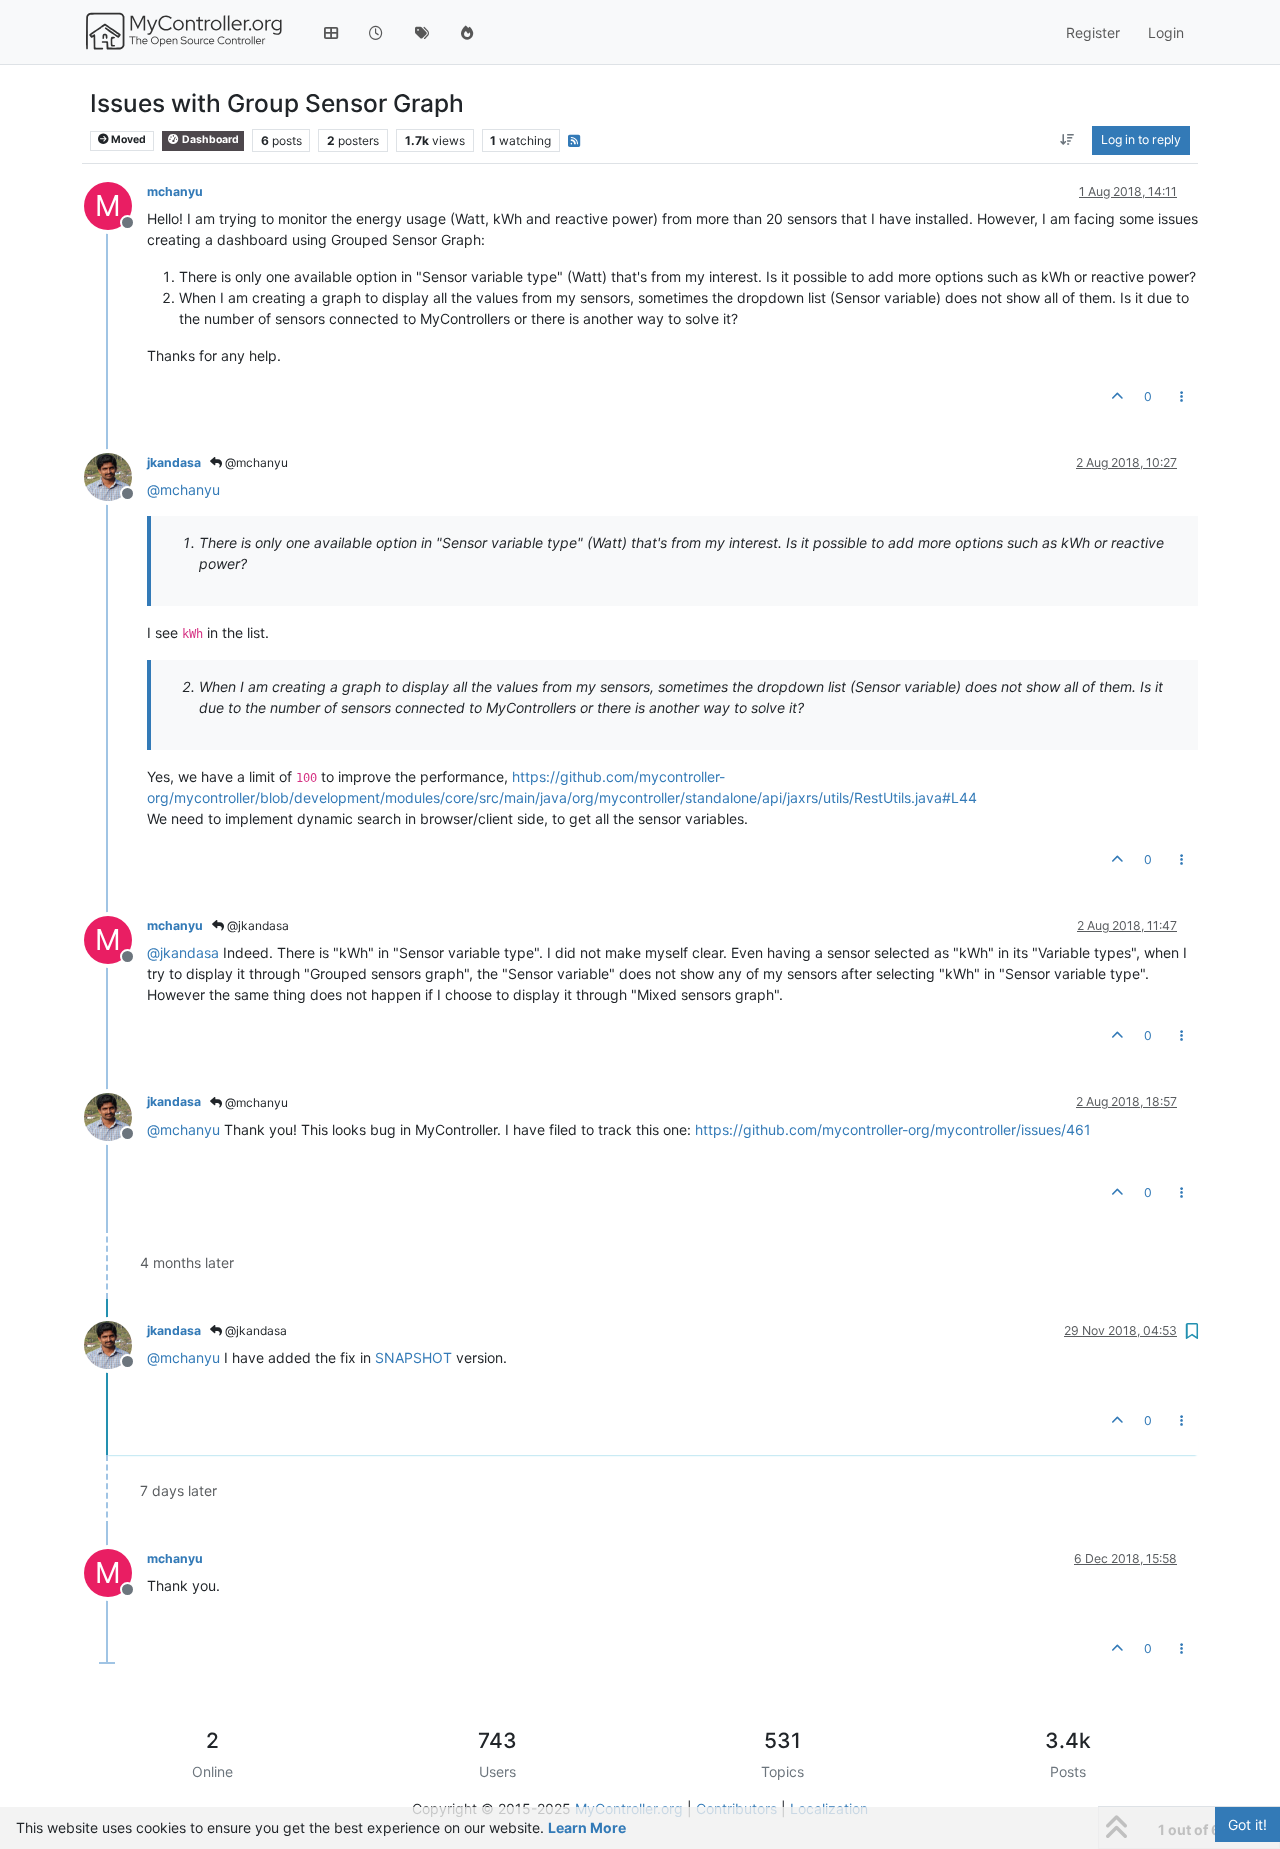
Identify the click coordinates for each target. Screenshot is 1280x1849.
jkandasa (174, 462)
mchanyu (175, 191)
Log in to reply (1141, 139)
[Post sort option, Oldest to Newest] (1067, 140)
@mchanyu (255, 462)
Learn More (587, 1827)
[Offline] (115, 475)
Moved (127, 139)
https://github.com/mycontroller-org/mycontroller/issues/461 (893, 1129)
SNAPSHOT (413, 1357)
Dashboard (209, 139)
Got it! (1247, 1824)
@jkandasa (256, 925)
